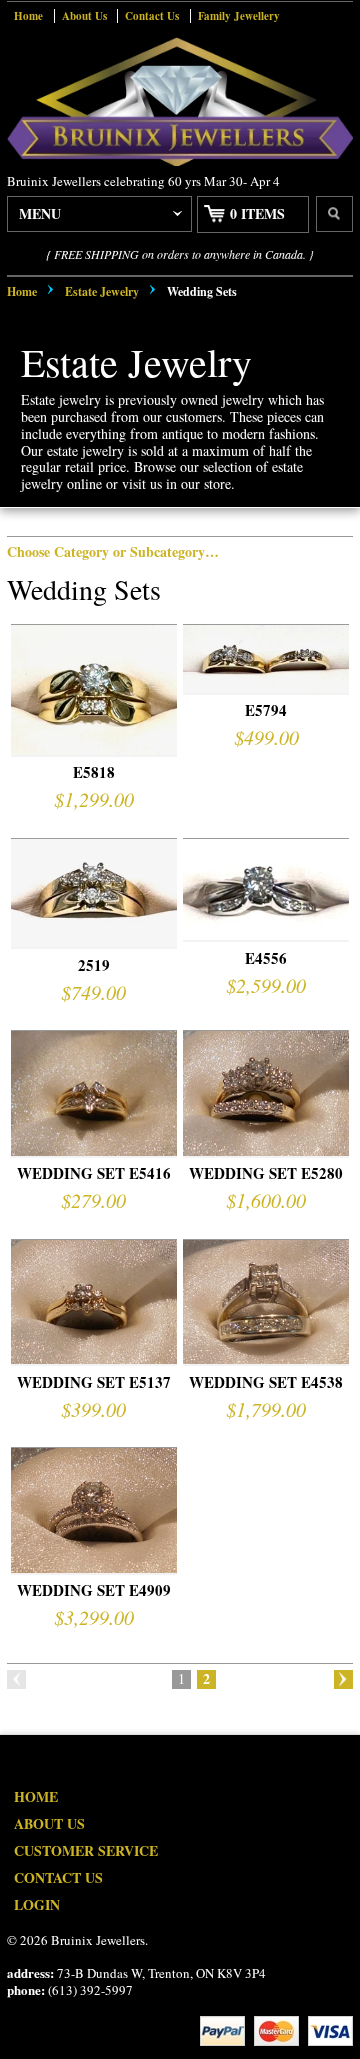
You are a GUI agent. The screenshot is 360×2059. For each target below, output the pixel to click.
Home (28, 16)
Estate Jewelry (102, 291)
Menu (40, 213)
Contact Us (152, 16)
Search (334, 214)
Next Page (343, 1679)
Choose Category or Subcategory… (113, 551)
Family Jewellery (239, 16)
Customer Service (86, 1850)
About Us (84, 16)
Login (37, 1904)
